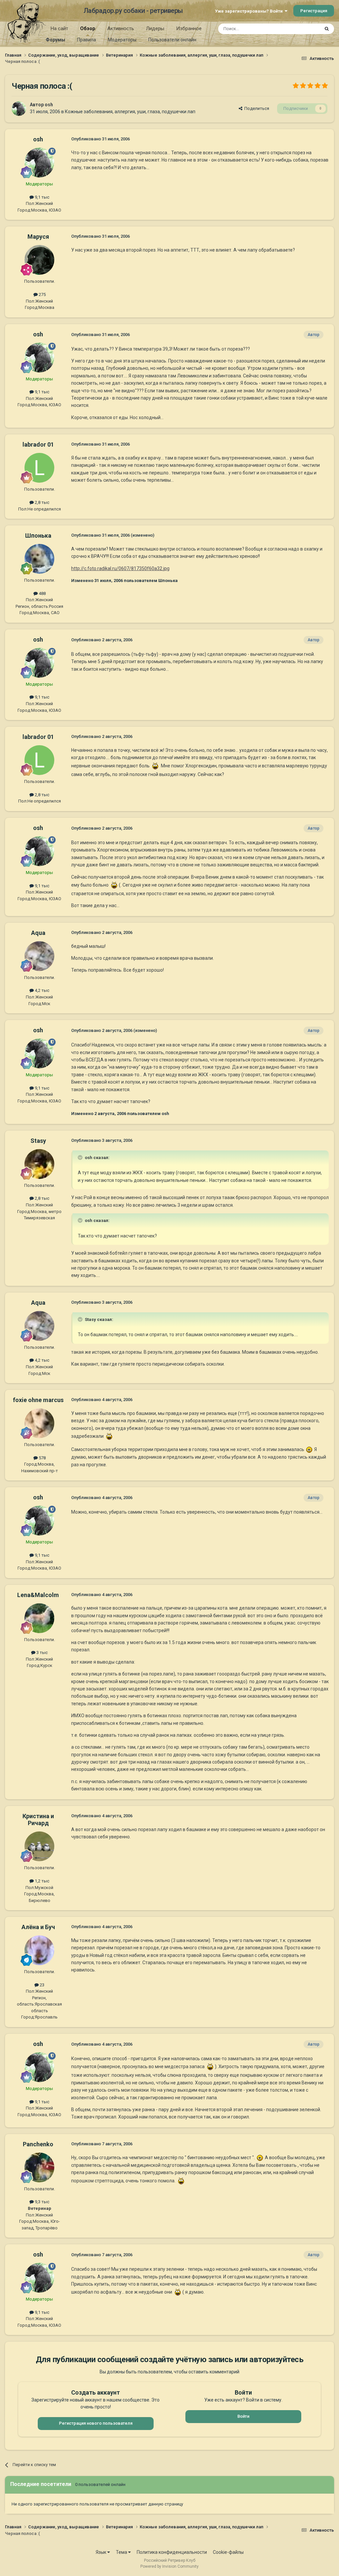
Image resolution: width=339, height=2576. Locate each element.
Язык (101, 2552)
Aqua (38, 933)
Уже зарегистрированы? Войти (250, 11)
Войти (243, 2416)
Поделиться (256, 108)
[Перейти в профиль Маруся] (39, 260)
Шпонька (38, 535)
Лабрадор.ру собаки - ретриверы (133, 11)
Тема (122, 2552)
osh (49, 105)
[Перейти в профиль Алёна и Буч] (39, 1950)
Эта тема (302, 29)
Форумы (55, 40)
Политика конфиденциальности (172, 2552)
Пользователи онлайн (172, 40)
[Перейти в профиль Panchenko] (39, 2167)
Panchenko (38, 2144)
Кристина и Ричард (38, 1820)
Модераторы (122, 40)
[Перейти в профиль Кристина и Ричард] (39, 1846)
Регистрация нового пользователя (96, 2423)
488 (42, 593)
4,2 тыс (42, 990)
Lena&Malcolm (38, 1595)
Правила (87, 40)
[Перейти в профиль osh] (19, 109)
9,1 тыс (42, 197)
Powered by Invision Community (169, 2566)
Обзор (88, 28)
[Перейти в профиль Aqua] (39, 956)
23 (42, 1985)
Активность (121, 28)
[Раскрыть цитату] (81, 1157)
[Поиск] (327, 29)
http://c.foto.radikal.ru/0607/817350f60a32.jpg (120, 568)
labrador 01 (38, 444)
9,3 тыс (42, 2202)
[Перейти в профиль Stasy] (39, 1164)
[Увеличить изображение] (155, 765)
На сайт (59, 28)
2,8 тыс (42, 502)
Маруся (38, 237)
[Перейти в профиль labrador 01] (39, 468)
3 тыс (42, 1653)
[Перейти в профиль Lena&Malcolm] (39, 1618)
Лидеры (155, 28)
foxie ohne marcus (38, 1400)
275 (42, 294)
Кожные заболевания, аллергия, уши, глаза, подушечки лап (130, 112)
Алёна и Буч (38, 1927)
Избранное (189, 28)
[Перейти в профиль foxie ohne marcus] (39, 1423)
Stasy (38, 1141)
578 (42, 1458)
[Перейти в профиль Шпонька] (39, 559)
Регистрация (314, 11)
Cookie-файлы (228, 2552)
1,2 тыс (42, 1881)
